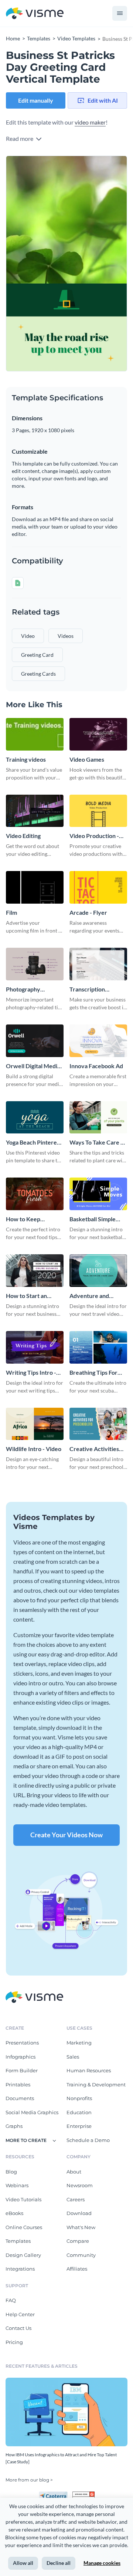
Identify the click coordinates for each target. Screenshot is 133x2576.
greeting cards (38, 674)
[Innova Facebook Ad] (98, 1041)
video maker (90, 122)
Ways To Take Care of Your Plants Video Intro (98, 1143)
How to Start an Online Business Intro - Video (34, 1296)
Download (79, 2213)
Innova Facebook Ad (96, 1066)
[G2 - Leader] (83, 2494)
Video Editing (23, 836)
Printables (18, 2085)
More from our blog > (29, 2480)
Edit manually (36, 100)
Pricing (14, 2342)
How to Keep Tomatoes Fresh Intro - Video (34, 1219)
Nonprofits (79, 2098)
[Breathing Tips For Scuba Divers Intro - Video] (98, 1347)
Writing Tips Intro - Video (31, 1373)
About (74, 2172)
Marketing (79, 2043)
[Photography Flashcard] (35, 964)
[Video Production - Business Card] (98, 811)
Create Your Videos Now (66, 1835)
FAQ (11, 2300)
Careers (76, 2199)
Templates (18, 2241)
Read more (20, 138)
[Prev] (36, 264)
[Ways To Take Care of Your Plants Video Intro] (98, 1118)
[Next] (97, 264)
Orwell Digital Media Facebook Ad (33, 1066)
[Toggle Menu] (120, 13)
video (28, 636)
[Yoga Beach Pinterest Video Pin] (35, 1118)
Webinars (17, 2185)
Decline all (59, 2563)
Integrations (20, 2269)
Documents (20, 2098)
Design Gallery (23, 2255)
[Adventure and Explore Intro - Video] (98, 1271)
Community (81, 2255)
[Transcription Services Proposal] (98, 964)
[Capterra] (55, 2494)
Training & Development (96, 2085)
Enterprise (79, 2126)
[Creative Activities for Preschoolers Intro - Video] (98, 1424)
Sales (73, 2057)
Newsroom (80, 2185)
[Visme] (35, 14)
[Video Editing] (35, 811)
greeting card (37, 655)
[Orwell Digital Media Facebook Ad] (35, 1041)
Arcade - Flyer (88, 912)
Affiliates (77, 2269)
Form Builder (22, 2070)
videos (66, 636)
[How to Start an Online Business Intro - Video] (35, 1271)
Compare (78, 2241)
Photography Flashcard (23, 989)
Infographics (21, 2057)
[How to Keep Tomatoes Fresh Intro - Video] (35, 1194)
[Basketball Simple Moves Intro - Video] (98, 1194)
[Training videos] (35, 734)
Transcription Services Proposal (93, 989)
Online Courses (24, 2227)
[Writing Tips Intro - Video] (35, 1347)
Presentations (22, 2043)
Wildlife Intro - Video (34, 1449)
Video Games (87, 759)
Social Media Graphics (32, 2112)
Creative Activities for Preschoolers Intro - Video (94, 1449)
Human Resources (89, 2070)
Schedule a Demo (88, 2140)
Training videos (26, 759)
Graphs (14, 2126)
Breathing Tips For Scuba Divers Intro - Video (96, 1373)
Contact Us (18, 2328)
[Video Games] (98, 734)
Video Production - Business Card (94, 836)
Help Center (20, 2314)
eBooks (14, 2213)
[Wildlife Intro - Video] (35, 1424)
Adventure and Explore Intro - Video (97, 1296)
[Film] (35, 887)
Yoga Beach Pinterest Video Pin (34, 1143)
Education (79, 2112)
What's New (81, 2227)
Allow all (23, 2563)
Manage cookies (102, 2563)
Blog (11, 2172)
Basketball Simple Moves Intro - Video (96, 1219)
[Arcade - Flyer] (98, 887)
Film (11, 912)
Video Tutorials (23, 2199)
